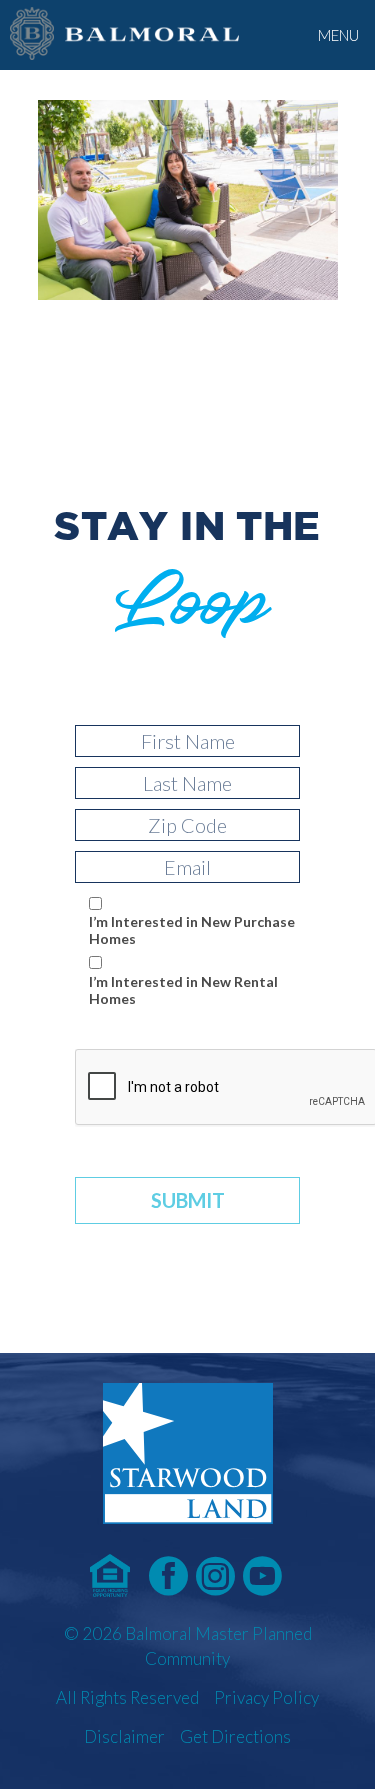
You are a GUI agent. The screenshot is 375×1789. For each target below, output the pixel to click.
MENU (338, 35)
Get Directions (235, 1736)
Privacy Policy (266, 1697)
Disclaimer (124, 1736)
